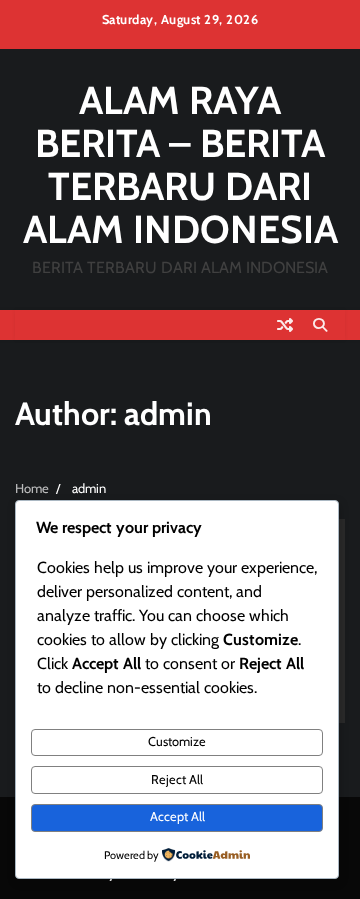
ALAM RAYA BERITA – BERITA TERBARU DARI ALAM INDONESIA (180, 164)
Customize (177, 741)
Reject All (177, 779)
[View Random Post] (285, 325)
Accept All (177, 816)
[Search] (320, 325)
